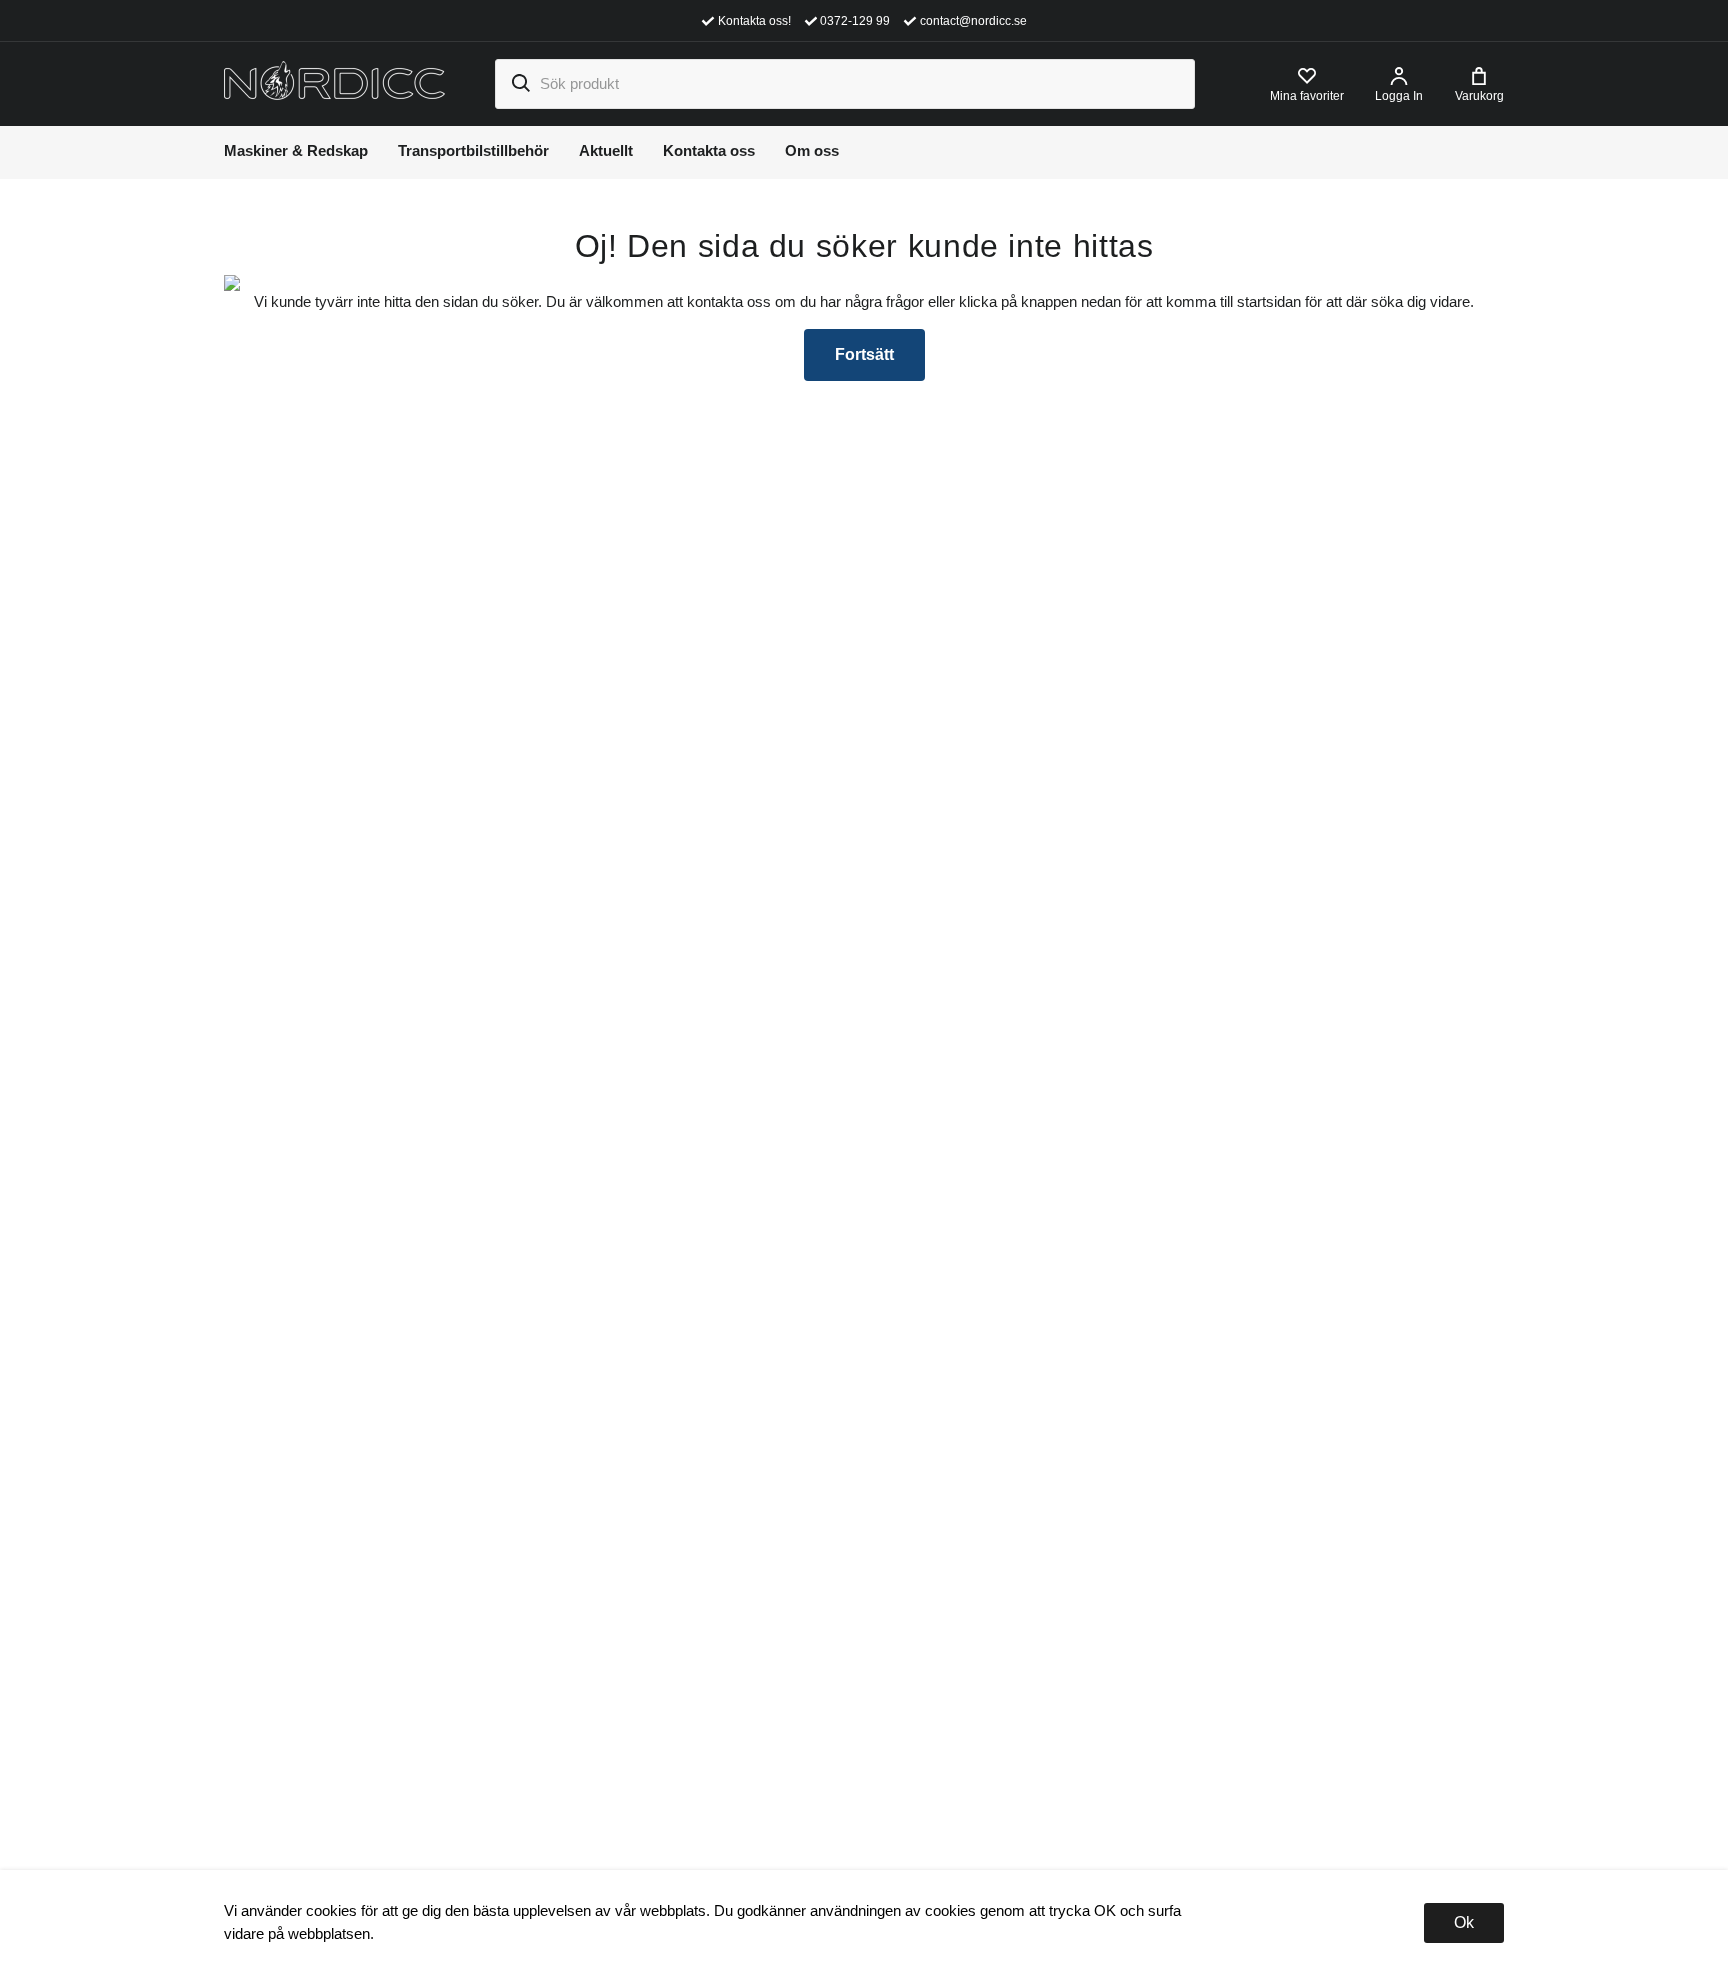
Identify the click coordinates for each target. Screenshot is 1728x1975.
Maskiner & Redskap (296, 150)
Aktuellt (606, 150)
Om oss (812, 150)
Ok (1464, 1922)
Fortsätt (864, 354)
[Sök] (520, 84)
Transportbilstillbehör (473, 150)
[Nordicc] (334, 82)
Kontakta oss (709, 150)
